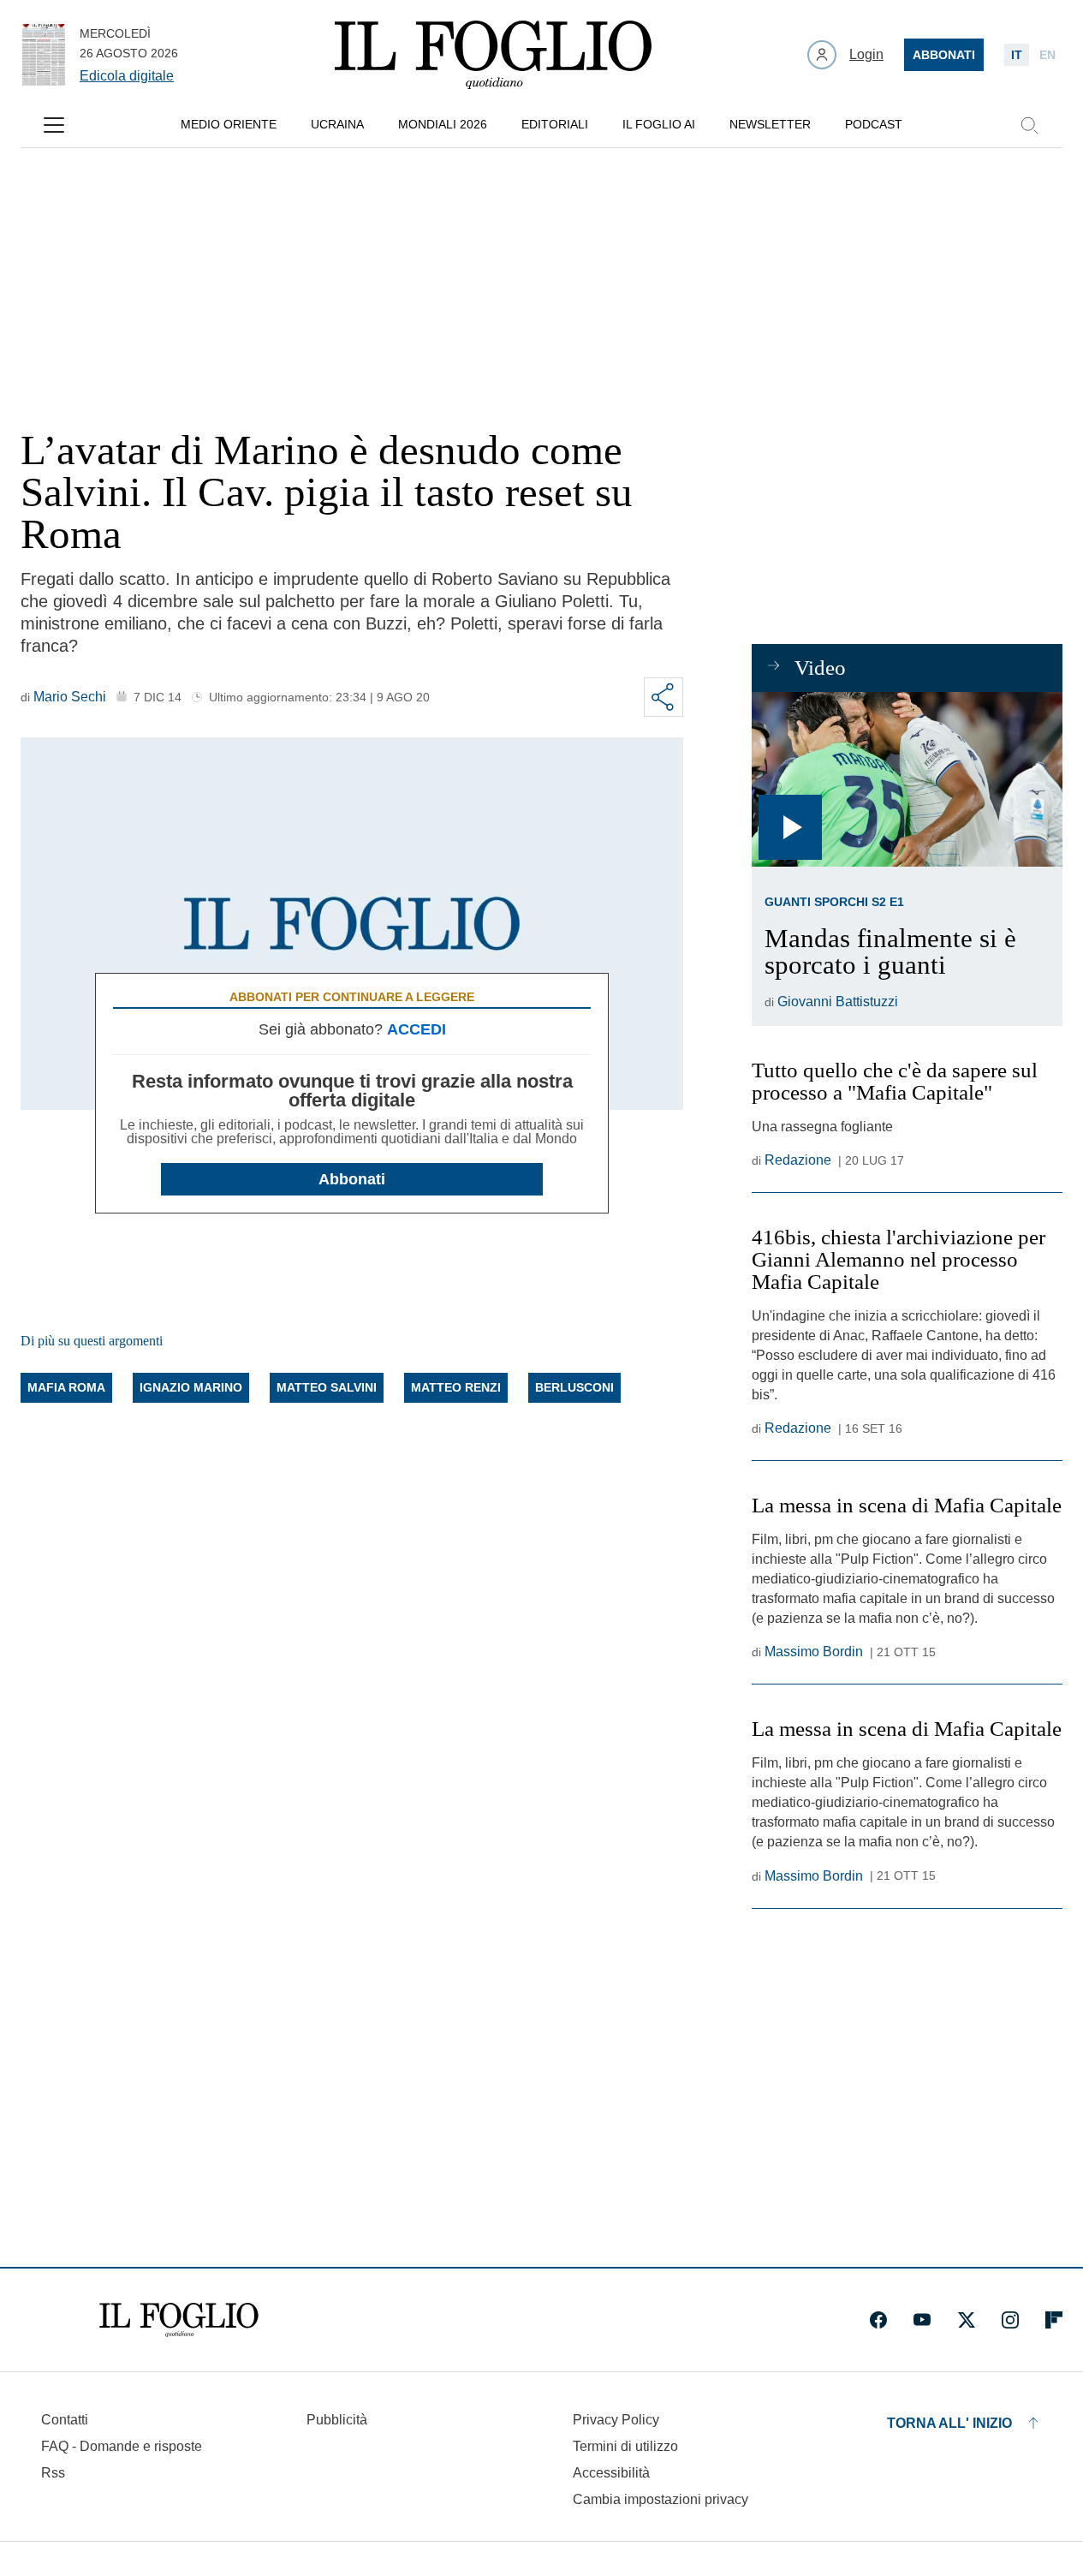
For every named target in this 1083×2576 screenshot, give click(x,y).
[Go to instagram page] (1010, 2320)
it (1017, 55)
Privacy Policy (616, 2420)
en (1047, 55)
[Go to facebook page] (878, 2320)
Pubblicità (337, 2420)
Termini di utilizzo (625, 2446)
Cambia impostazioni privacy (661, 2500)
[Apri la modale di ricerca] (1029, 125)
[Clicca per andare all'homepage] (179, 2320)
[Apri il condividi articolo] (663, 697)
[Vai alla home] (493, 55)
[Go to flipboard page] (1054, 2320)
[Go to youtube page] (922, 2320)
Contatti (65, 2420)
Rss (53, 2473)
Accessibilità (611, 2473)
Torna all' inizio (949, 2423)
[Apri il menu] (54, 125)
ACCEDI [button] (417, 1029)
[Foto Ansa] (907, 779)
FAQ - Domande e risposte (122, 2446)
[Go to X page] (967, 2320)
